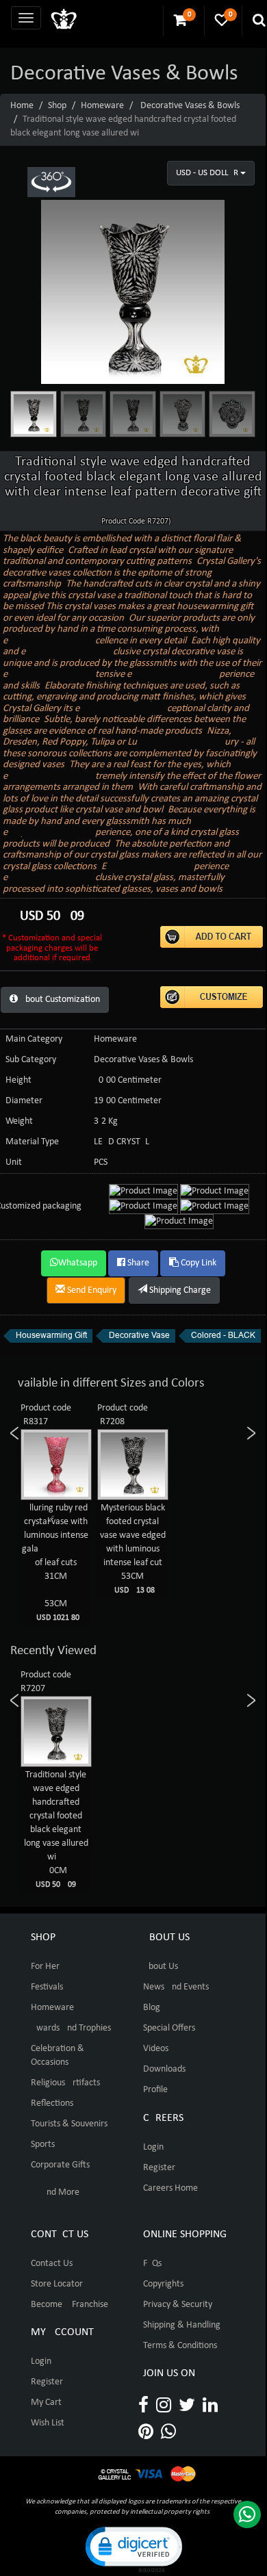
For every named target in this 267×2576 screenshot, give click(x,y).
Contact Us (52, 2264)
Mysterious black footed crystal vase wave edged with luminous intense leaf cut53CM (133, 1549)
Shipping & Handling (182, 2325)
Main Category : (36, 1039)
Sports (43, 2144)
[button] (133, 2548)
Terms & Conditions (180, 2346)
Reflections (52, 2103)
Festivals (47, 1987)
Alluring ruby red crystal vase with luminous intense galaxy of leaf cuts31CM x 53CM (73, 1562)
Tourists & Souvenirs (69, 2124)
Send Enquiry (91, 1290)
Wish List (48, 2423)
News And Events (176, 1987)
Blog (152, 2008)
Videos (156, 2049)
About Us (161, 1967)
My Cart (46, 2403)
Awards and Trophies (71, 2028)
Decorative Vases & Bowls (190, 106)
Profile (155, 2090)
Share (137, 1263)
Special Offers (169, 2028)
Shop (57, 106)
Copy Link (198, 1263)
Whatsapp (78, 1263)
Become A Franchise (69, 2305)
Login (153, 2147)
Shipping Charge (179, 1290)
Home (22, 106)
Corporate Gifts (60, 2165)
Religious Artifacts (65, 2083)
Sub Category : (33, 1060)
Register (159, 2168)
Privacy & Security (178, 2305)
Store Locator (57, 2284)
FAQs (152, 2264)
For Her (45, 1967)
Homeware (102, 106)
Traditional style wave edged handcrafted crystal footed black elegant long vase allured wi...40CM (56, 1829)
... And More (55, 2192)
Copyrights (163, 2284)
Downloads (164, 2069)
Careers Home (170, 2188)
